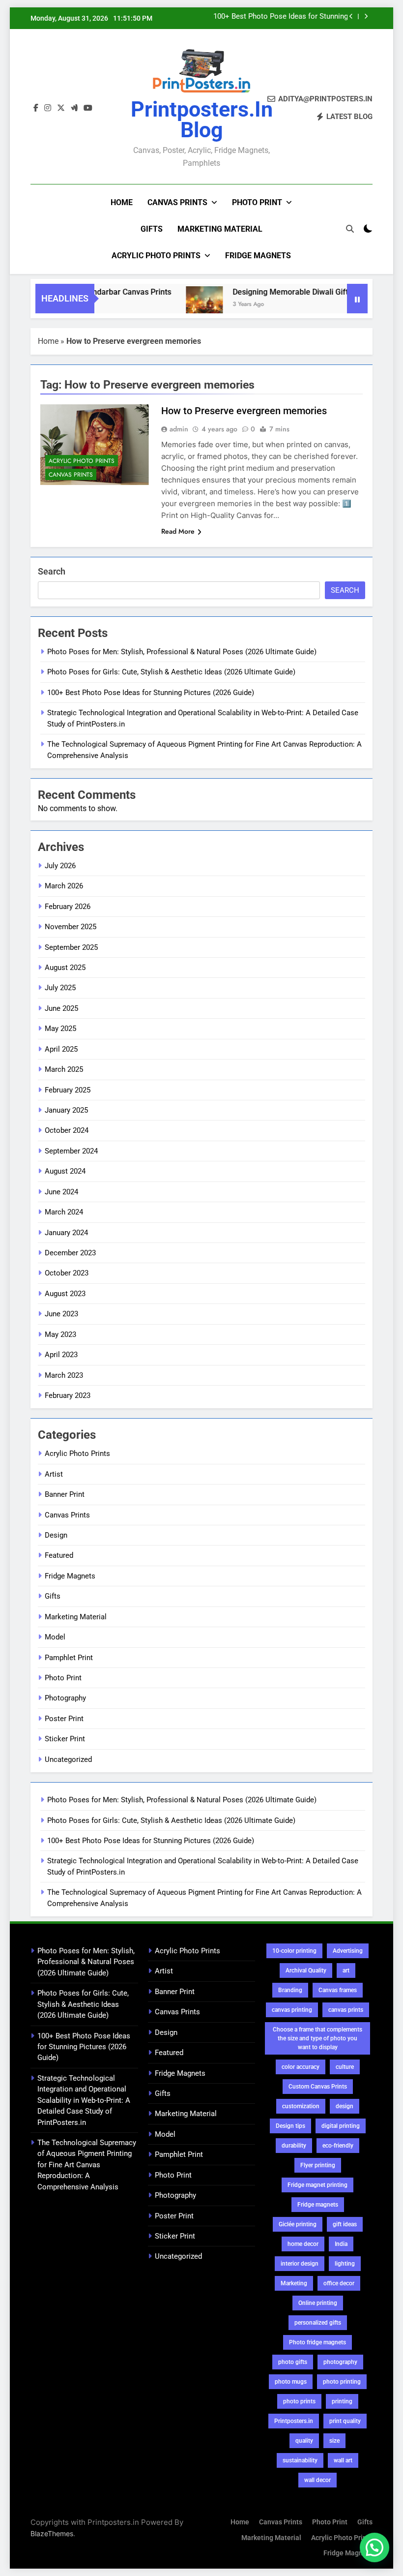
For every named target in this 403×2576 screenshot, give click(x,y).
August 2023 (65, 1294)
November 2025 (71, 927)
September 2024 (71, 1151)
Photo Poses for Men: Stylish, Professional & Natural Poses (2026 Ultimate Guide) (182, 652)
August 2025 (65, 968)
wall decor (317, 2480)
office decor (339, 2283)
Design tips (290, 2126)
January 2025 (66, 1110)
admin (179, 429)
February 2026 (68, 907)
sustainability (300, 2460)
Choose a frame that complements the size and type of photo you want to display (317, 2038)
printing (342, 2401)
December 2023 (70, 1253)
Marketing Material (220, 229)
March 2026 (64, 886)
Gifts (152, 229)
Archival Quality (306, 1970)
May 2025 (60, 1029)
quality (304, 2441)
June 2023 (61, 1314)
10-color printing (294, 1951)
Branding (290, 1990)
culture (345, 2067)
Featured (59, 1555)
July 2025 (60, 988)
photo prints (299, 2401)
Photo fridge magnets (317, 2342)
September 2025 (71, 947)
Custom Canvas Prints (318, 2087)
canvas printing (292, 2010)
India (341, 2244)
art (346, 1970)
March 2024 (64, 1212)
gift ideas (345, 2224)
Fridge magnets (318, 2205)
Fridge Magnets (258, 256)
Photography (65, 1698)
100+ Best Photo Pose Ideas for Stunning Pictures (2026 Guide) (281, 17)
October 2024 (67, 1130)
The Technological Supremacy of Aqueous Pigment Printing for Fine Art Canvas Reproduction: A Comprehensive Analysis (87, 2165)
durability (294, 2146)
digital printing (341, 2126)
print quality (345, 2421)
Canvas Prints (177, 202)
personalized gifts (318, 2323)
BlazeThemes (52, 2533)
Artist (54, 1474)
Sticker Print (65, 1739)
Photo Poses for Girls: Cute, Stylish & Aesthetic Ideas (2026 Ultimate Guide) (171, 672)
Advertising (348, 1951)
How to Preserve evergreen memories (244, 411)
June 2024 (61, 1192)
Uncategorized (68, 1759)
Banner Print (65, 1494)
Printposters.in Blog (202, 120)
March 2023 (64, 1375)
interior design (300, 2264)
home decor (303, 2244)
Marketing (294, 2283)
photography (340, 2362)
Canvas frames (338, 1990)
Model (55, 1637)
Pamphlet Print (69, 1658)
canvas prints (346, 2010)
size (334, 2441)
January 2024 (66, 1233)
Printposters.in (294, 2421)
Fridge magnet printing (317, 2185)
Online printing (318, 2303)
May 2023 (60, 1334)
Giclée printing (298, 2224)
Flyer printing (318, 2165)
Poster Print (64, 1719)
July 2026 (60, 866)
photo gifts (293, 2362)
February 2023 (68, 1395)
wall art (343, 2460)
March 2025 (64, 1069)
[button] (374, 2547)
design (345, 2106)
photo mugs (291, 2382)
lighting (345, 2264)
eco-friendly (338, 2146)
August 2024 (65, 1171)
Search (52, 571)
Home (122, 202)
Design (56, 1535)
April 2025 (61, 1049)
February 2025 (68, 1090)
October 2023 (67, 1273)
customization (301, 2106)
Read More (178, 531)
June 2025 (61, 1008)
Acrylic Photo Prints (156, 256)
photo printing (342, 2382)
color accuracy (301, 2067)
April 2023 (61, 1355)
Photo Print (257, 202)
